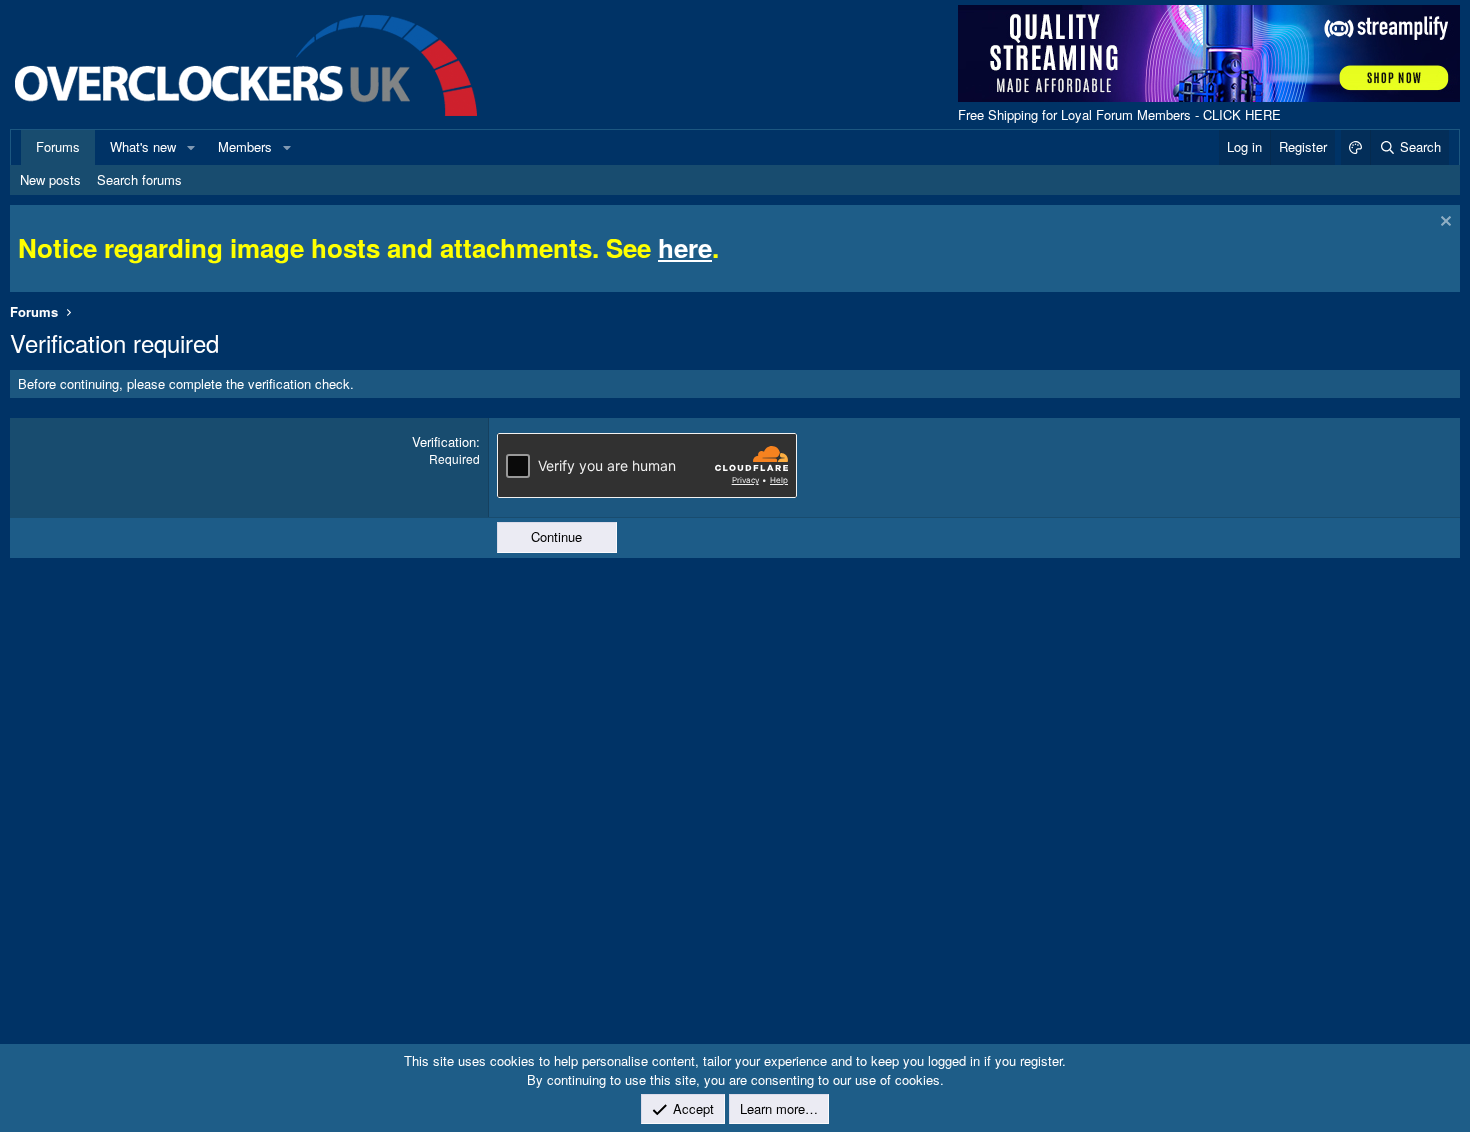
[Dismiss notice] (1443, 223)
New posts (50, 179)
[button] (191, 147)
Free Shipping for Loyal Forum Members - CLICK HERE (1119, 114)
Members (245, 146)
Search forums (139, 179)
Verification (444, 441)
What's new (143, 146)
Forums (58, 146)
